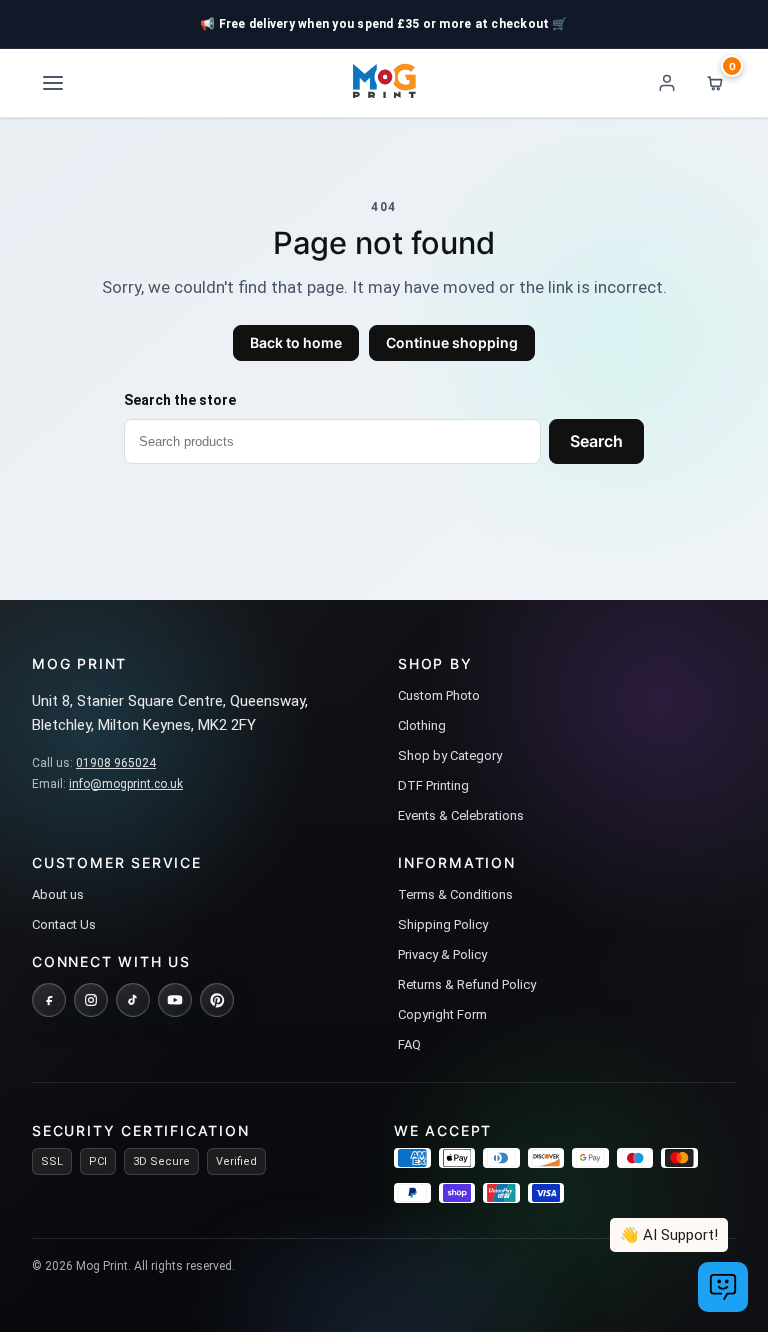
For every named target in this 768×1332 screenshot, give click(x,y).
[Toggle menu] (53, 83)
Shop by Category (450, 755)
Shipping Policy (443, 924)
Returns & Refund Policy (467, 984)
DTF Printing (433, 785)
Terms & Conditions (455, 894)
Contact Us (64, 924)
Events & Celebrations (461, 815)
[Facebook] (49, 1000)
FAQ (409, 1044)
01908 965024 (116, 763)
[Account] (667, 83)
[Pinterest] (217, 1000)
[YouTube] (175, 1000)
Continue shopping (452, 342)
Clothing (422, 725)
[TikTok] (133, 1000)
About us (58, 894)
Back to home (296, 342)
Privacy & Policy (442, 954)
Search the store (180, 400)
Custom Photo (439, 695)
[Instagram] (91, 1000)
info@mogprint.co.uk (126, 784)
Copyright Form (442, 1014)
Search (596, 441)
